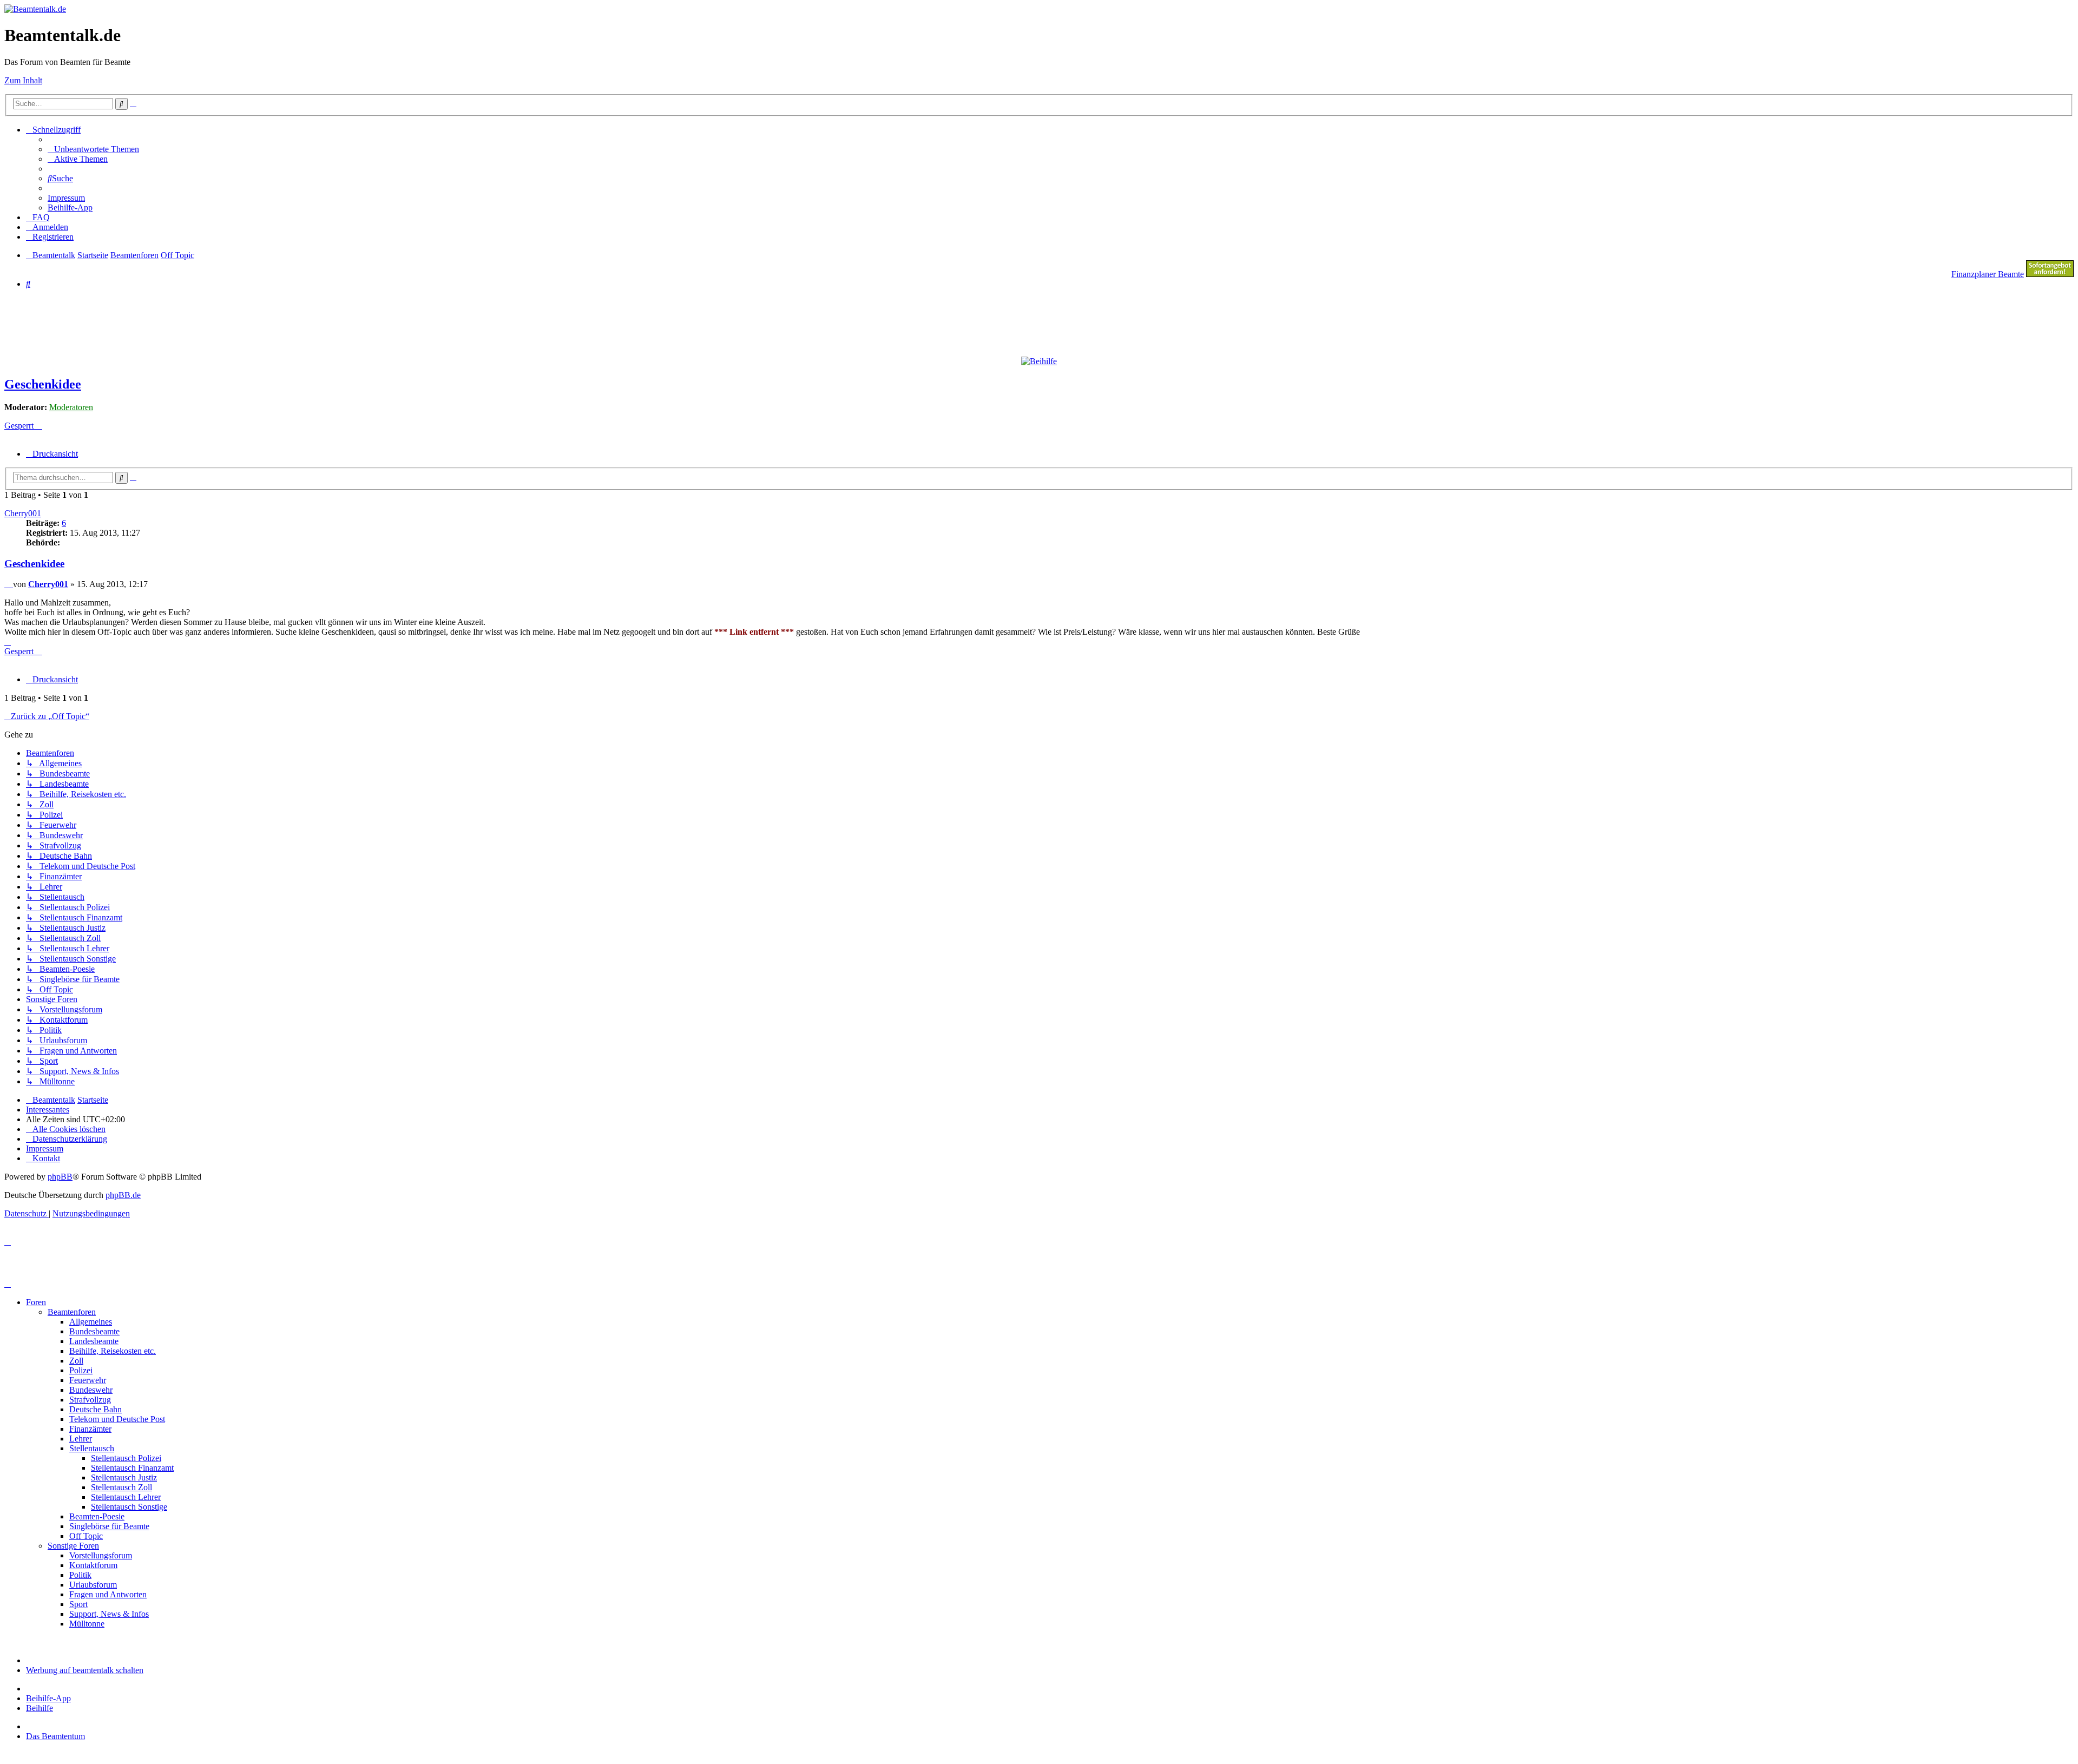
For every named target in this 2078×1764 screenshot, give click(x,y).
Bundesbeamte (94, 1331)
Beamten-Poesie (97, 1516)
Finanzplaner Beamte (1988, 274)
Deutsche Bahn (96, 1409)
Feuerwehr (88, 1380)
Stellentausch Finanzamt (132, 1468)
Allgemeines (91, 1322)
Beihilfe (40, 1708)
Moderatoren (71, 407)
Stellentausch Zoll (121, 1487)
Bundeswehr (91, 1390)
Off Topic (86, 1536)
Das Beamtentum (55, 1736)
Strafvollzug (90, 1400)
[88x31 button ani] (2050, 274)
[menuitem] (93, 149)
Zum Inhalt (23, 80)
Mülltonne (87, 1624)
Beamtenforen (72, 1312)
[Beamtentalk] (35, 9)
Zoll (76, 1361)
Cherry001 (23, 513)
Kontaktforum (93, 1565)
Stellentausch (92, 1448)
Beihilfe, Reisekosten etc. (113, 1351)
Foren (36, 1302)
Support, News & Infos (109, 1614)
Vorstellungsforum (101, 1555)
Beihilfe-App (48, 1698)
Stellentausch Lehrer (126, 1497)
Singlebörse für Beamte (109, 1526)
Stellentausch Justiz (124, 1477)
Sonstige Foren (73, 1546)
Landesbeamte (94, 1341)
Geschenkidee (43, 384)
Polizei (81, 1370)
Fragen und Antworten (108, 1594)
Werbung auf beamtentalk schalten (85, 1670)
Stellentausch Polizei (126, 1458)
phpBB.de (123, 1195)
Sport (78, 1604)
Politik (80, 1575)
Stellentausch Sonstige (129, 1507)
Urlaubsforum (93, 1585)
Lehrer (81, 1439)
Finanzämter (90, 1429)
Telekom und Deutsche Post (117, 1419)
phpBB (60, 1177)
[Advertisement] (267, 322)
